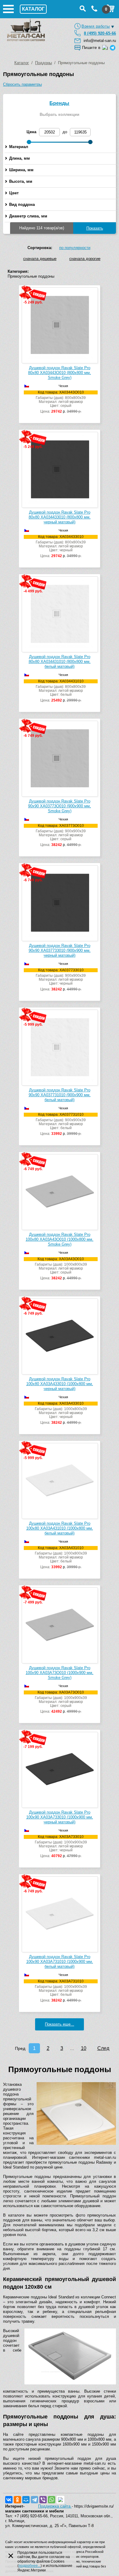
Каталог (22, 63)
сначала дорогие (85, 259)
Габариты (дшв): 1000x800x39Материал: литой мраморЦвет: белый (61, 1558)
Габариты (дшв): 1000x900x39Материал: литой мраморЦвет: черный (61, 1846)
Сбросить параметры (22, 84)
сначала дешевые (40, 259)
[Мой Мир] (26, 2500)
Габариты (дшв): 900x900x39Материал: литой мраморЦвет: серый (61, 835)
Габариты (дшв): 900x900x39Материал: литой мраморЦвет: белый (61, 1124)
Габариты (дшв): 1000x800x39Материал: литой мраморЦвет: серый (61, 1269)
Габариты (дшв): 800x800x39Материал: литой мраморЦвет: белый (61, 691)
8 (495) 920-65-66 (100, 33)
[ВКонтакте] (9, 2500)
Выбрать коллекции (60, 114)
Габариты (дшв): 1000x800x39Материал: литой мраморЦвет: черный (61, 1413)
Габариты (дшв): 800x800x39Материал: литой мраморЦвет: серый (61, 402)
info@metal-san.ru (100, 41)
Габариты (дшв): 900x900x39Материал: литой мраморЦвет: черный (61, 980)
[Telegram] (34, 2500)
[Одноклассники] (17, 2500)
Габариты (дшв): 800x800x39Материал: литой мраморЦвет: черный (61, 546)
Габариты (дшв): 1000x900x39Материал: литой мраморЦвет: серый (61, 1702)
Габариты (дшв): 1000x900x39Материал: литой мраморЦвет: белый (61, 1991)
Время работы (96, 26)
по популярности (75, 248)
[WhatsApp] (52, 2500)
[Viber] (43, 2500)
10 (84, 2048)
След (103, 2048)
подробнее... (30, 2566)
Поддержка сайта (55, 2506)
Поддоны (43, 63)
